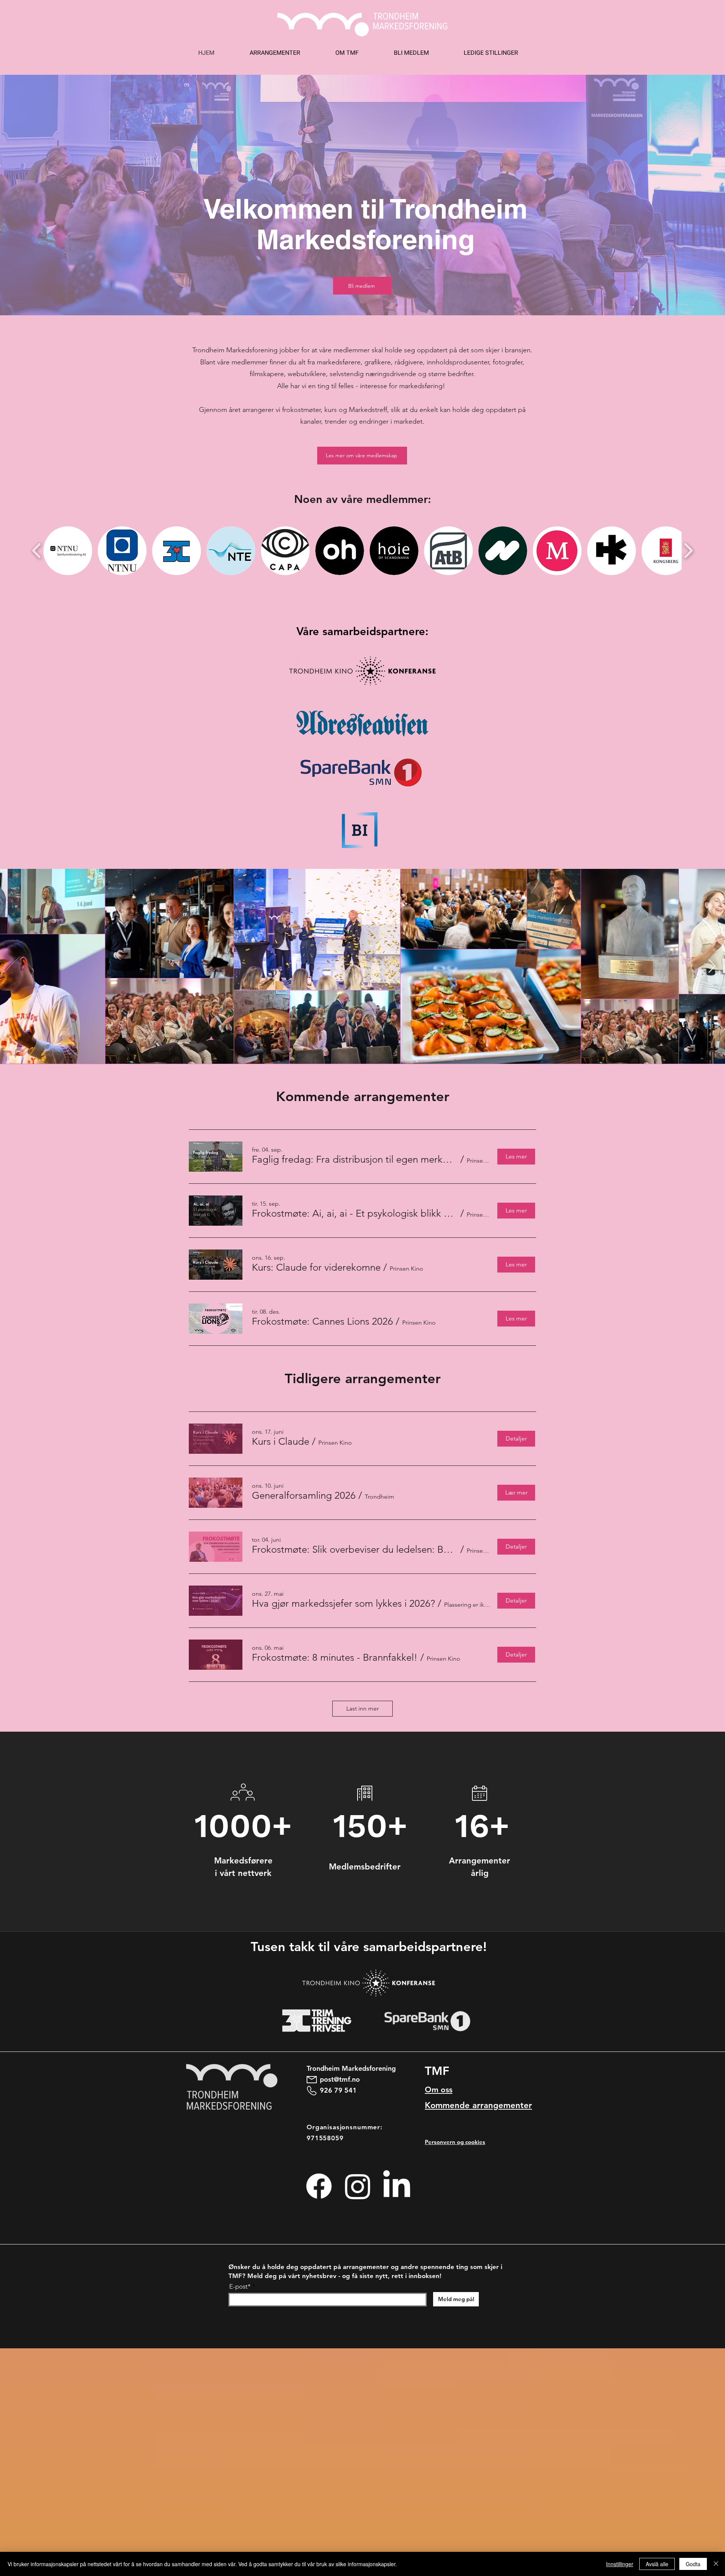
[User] (235, 1796)
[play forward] (688, 551)
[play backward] (37, 551)
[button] (68, 551)
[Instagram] (358, 2186)
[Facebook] (319, 2186)
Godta (693, 2564)
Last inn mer (362, 1708)
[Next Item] (712, 966)
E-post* (240, 2287)
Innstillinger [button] (620, 2564)
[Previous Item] (13, 966)
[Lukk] (716, 2564)
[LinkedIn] (397, 2186)
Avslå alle (657, 2564)
